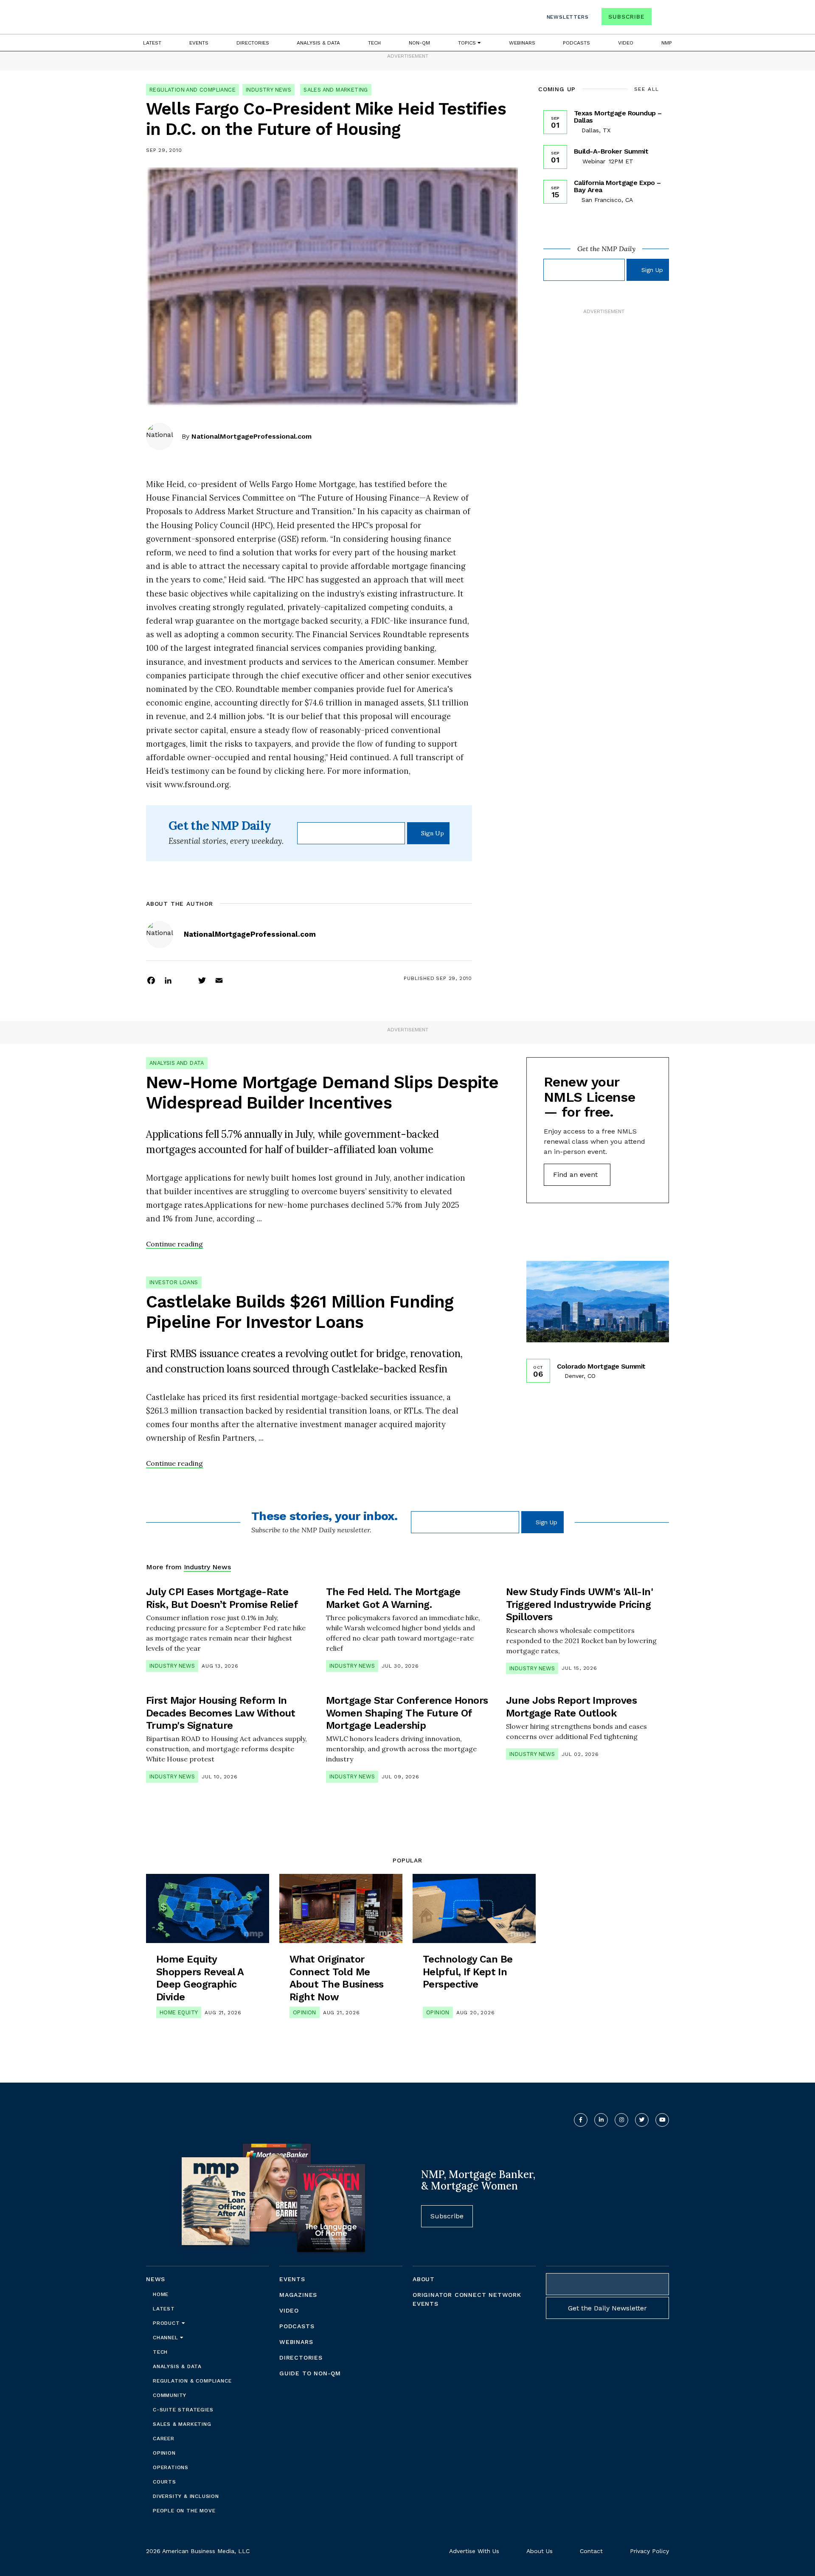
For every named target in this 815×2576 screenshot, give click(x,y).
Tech (374, 43)
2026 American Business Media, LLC (198, 2551)
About (424, 2279)
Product (167, 2323)
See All (647, 89)
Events (199, 43)
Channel (166, 2338)
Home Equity (179, 2012)
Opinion (305, 2012)
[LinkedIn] (168, 980)
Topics (468, 43)
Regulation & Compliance (192, 2381)
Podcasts (576, 43)
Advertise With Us (474, 2551)
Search (661, 18)
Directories (253, 43)
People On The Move (184, 2511)
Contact (591, 2551)
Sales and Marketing (336, 90)
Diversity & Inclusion (186, 2496)
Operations (171, 2467)
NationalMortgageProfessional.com (252, 436)
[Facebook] (151, 980)
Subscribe (626, 17)
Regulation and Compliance (193, 90)
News (156, 2279)
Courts (164, 2482)
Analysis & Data (318, 43)
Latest (152, 43)
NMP (667, 43)
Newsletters (568, 17)
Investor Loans (174, 1282)
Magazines (298, 2295)
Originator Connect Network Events (467, 2299)
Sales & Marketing (182, 2424)
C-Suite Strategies (183, 2410)
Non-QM (419, 43)
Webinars (522, 43)
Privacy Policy (649, 2551)
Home (161, 2294)
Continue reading (174, 1244)
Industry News (268, 90)
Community (170, 2395)
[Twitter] (202, 980)
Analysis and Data (177, 1063)
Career (164, 2439)
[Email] (219, 980)
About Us (540, 2551)
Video (626, 43)
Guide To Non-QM (310, 2373)
